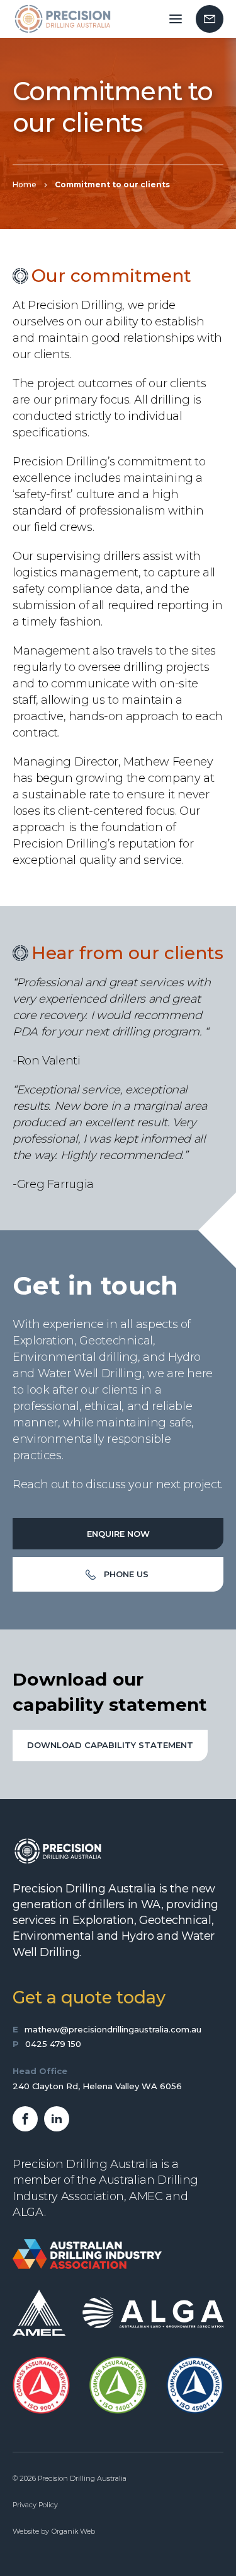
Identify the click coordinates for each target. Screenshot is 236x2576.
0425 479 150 (53, 2044)
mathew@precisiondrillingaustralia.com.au (113, 2029)
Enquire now (118, 1534)
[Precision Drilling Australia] (62, 19)
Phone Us (126, 1574)
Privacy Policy (35, 2505)
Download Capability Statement (110, 1745)
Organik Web (73, 2531)
